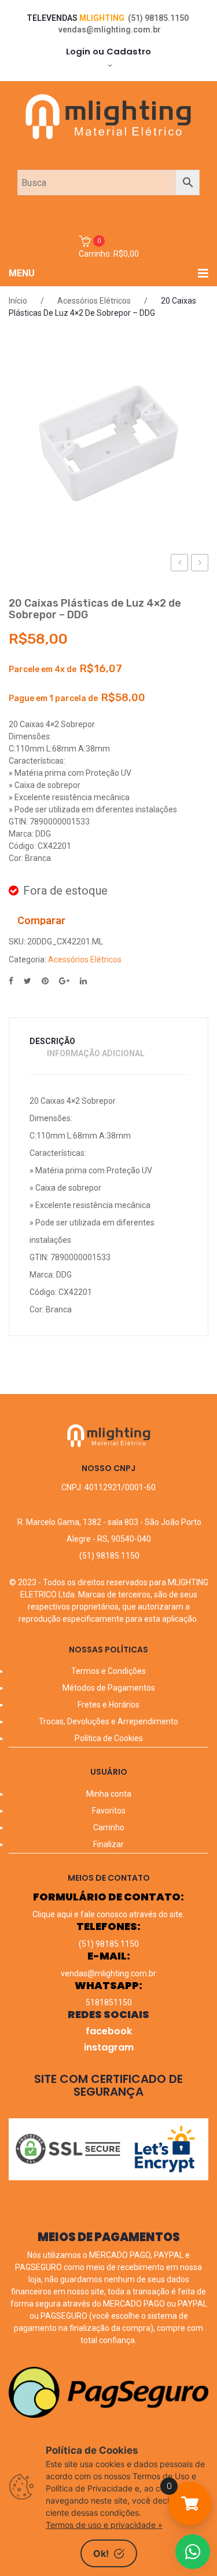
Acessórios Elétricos (94, 301)
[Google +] (64, 981)
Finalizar (108, 1844)
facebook (109, 2031)
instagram (109, 2047)
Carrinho (109, 1827)
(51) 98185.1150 (158, 18)
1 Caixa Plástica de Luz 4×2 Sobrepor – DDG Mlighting (180, 564)
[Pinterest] (45, 981)
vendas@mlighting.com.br (110, 30)
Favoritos (109, 1811)
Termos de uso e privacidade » (104, 2525)
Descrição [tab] (52, 1041)
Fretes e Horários (108, 1705)
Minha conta (109, 1794)
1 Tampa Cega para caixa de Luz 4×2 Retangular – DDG (200, 564)
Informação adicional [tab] (96, 1053)
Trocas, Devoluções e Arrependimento (108, 1721)
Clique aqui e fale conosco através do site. (108, 1914)
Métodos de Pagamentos (109, 1688)
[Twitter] (27, 981)
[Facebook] (11, 981)
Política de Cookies (109, 1738)
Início (18, 301)
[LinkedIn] (83, 981)
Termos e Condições (108, 1671)
